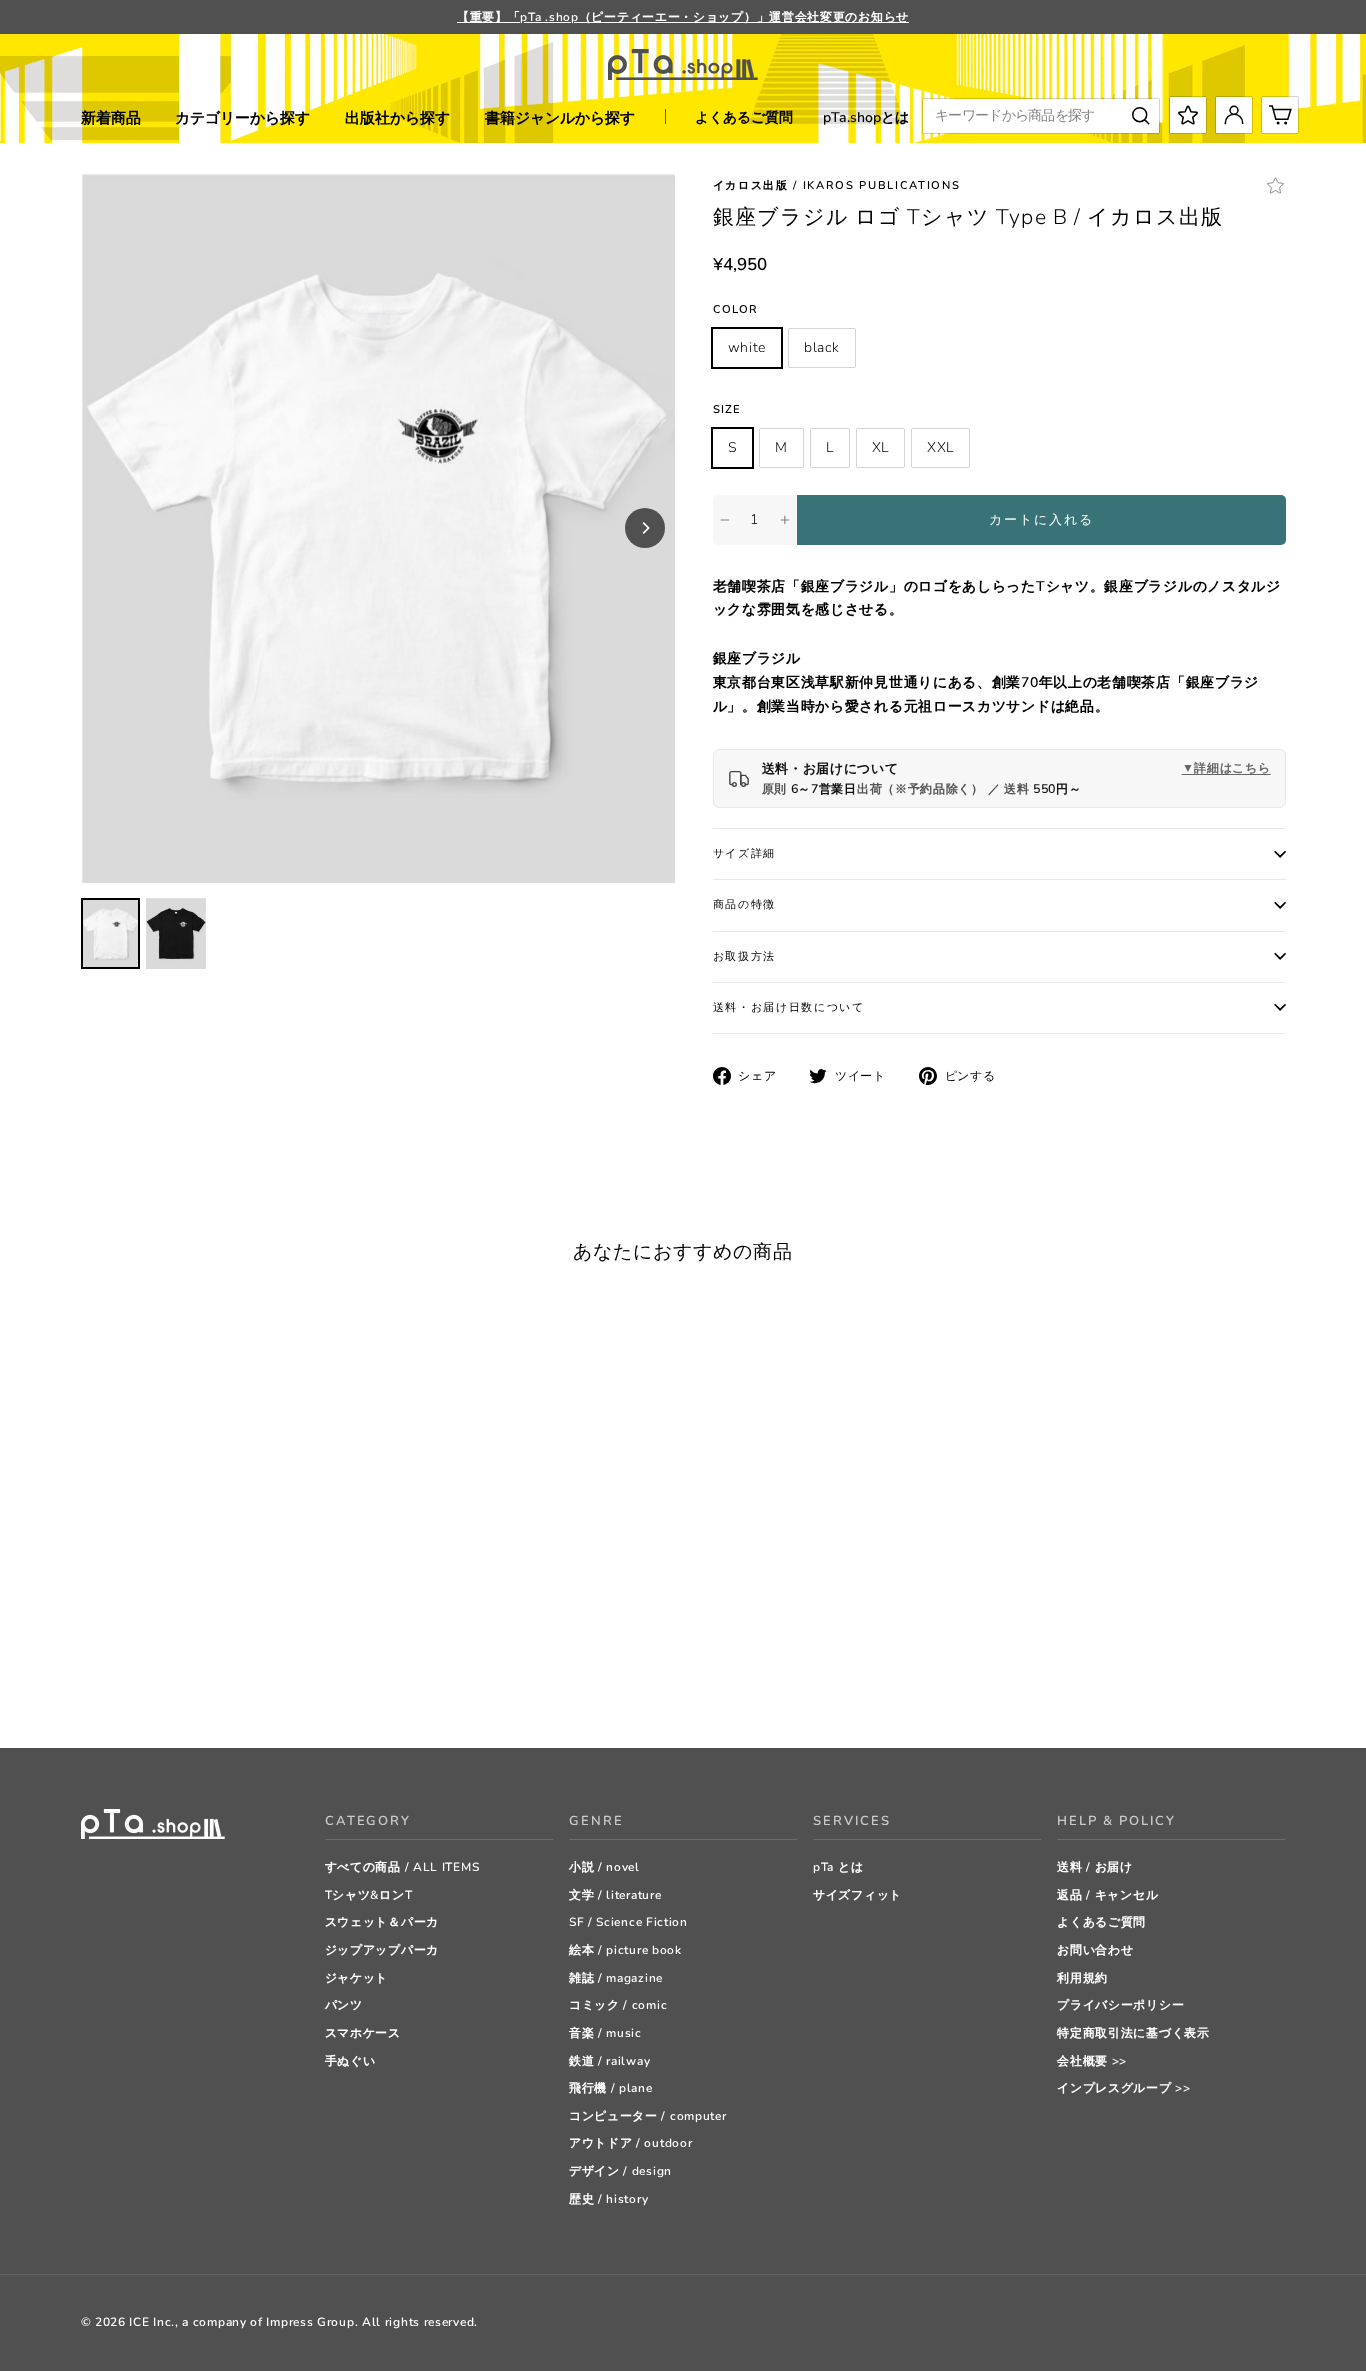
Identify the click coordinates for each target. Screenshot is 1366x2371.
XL (880, 447)
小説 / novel (604, 1867)
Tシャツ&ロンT (369, 1895)
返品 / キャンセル (1107, 1895)
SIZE (727, 409)
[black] (115, 1682)
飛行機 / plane (611, 2088)
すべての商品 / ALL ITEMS (402, 1867)
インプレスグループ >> (1123, 2088)
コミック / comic (618, 2005)
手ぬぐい (350, 2061)
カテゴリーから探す (242, 118)
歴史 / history (608, 2199)
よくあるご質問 (744, 117)
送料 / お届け (1095, 1867)
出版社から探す (397, 118)
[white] (90, 1682)
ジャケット (357, 1978)
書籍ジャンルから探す (560, 118)
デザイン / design (620, 2171)
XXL (940, 447)
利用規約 (1082, 1978)
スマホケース (363, 2033)
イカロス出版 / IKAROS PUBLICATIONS (837, 185)
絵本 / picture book (625, 1950)
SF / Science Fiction (628, 1922)
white (747, 347)
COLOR (736, 309)
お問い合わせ (1095, 1950)
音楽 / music (605, 2033)
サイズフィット (857, 1895)
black (822, 347)
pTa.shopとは (866, 117)
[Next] (645, 528)
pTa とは (838, 1867)
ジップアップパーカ (382, 1950)
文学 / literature (615, 1895)
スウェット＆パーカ (382, 1922)
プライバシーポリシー (1120, 2005)
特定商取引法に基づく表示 (1133, 2033)
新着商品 (111, 118)
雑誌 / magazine (616, 1978)
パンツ (344, 2005)
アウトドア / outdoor (631, 2143)
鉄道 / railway (609, 2061)
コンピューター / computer (648, 2116)
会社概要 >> (1092, 2061)
